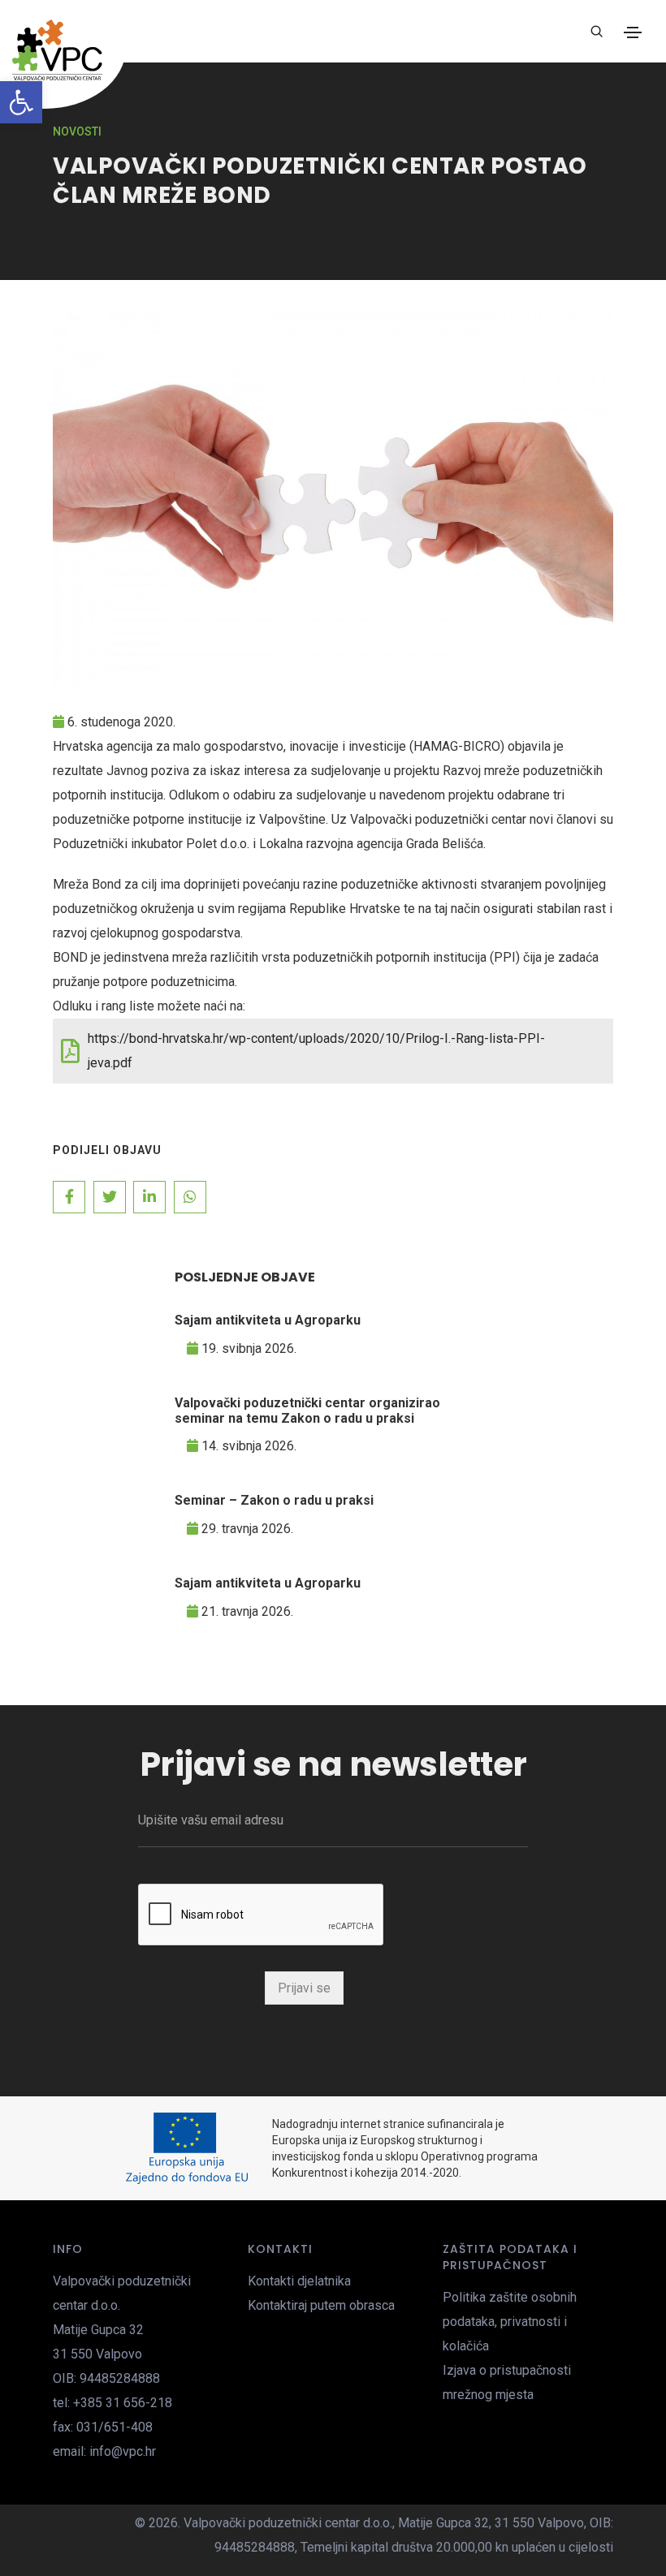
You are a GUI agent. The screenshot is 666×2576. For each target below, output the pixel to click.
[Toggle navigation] (633, 32)
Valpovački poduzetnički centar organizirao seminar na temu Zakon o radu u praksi (307, 1411)
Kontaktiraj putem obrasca (321, 2305)
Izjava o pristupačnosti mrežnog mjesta (507, 2382)
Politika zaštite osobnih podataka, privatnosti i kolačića (510, 2322)
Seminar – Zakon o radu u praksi (274, 1500)
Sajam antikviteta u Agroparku (268, 1320)
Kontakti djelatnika (299, 2281)
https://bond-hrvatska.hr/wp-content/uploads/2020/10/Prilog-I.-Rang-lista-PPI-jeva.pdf (316, 1051)
